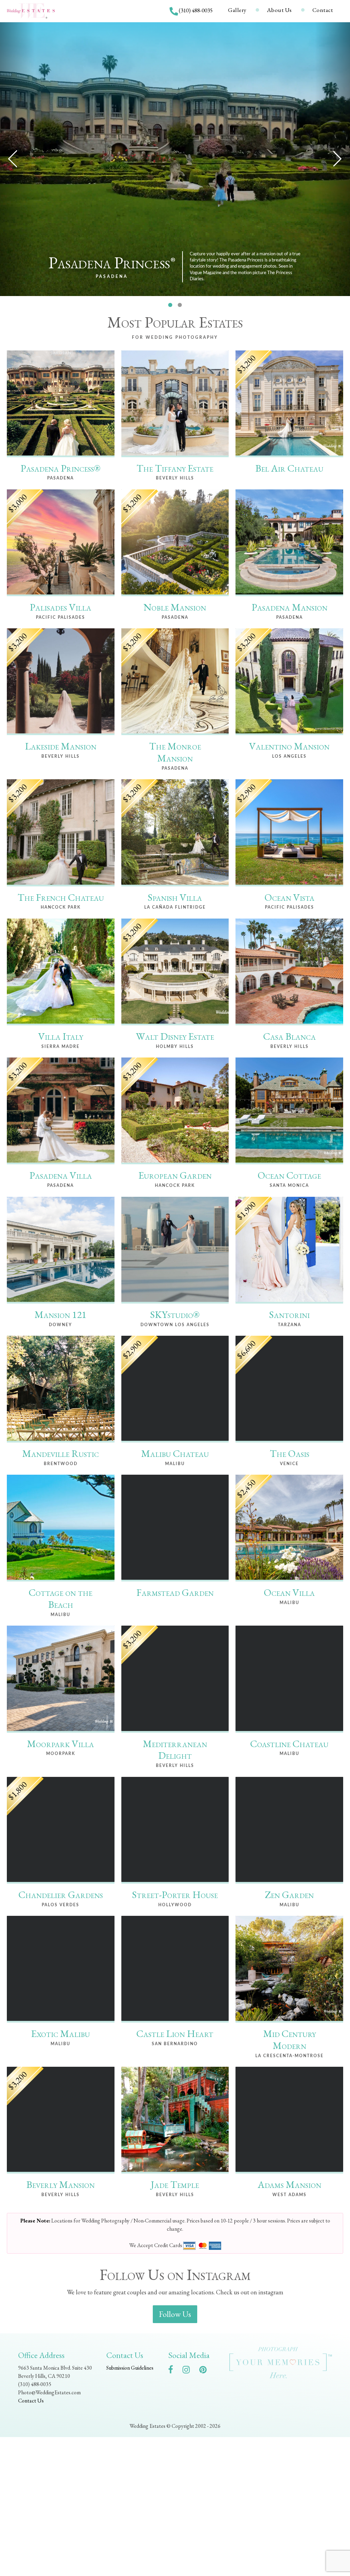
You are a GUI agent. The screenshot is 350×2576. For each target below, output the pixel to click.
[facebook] (174, 2371)
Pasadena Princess (112, 263)
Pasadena (112, 277)
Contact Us (31, 2401)
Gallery (237, 10)
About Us (279, 10)
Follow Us (175, 2314)
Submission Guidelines (130, 2368)
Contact (323, 10)
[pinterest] (206, 2371)
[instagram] (190, 2371)
